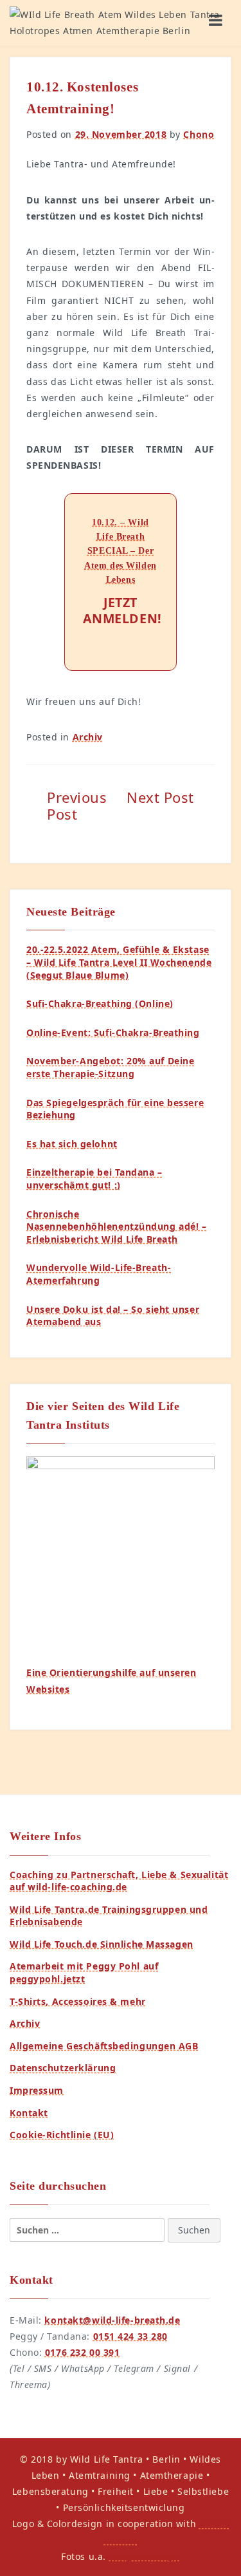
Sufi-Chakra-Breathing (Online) (100, 1003)
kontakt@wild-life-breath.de (112, 2320)
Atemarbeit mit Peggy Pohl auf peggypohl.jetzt (84, 1972)
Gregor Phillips (144, 2556)
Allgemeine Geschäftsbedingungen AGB (104, 2046)
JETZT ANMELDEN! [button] (121, 610)
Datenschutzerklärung (63, 2068)
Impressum (37, 2090)
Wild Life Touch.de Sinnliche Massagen (102, 1944)
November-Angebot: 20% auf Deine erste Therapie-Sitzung (110, 1067)
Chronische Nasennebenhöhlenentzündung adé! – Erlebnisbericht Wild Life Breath (116, 1227)
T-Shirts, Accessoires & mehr (78, 2001)
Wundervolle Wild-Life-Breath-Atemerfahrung (99, 1274)
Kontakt (29, 2113)
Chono (199, 134)
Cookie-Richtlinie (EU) (62, 2135)
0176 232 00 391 (82, 2352)
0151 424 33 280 (130, 2336)
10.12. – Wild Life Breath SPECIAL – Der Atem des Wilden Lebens (120, 551)
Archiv (88, 737)
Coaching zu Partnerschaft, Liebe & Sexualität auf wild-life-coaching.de (119, 1881)
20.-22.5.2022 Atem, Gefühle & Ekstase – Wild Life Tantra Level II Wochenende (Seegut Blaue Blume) (119, 962)
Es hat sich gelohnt (72, 1144)
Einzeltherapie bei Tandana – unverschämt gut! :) (94, 1179)
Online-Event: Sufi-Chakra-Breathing (113, 1032)
